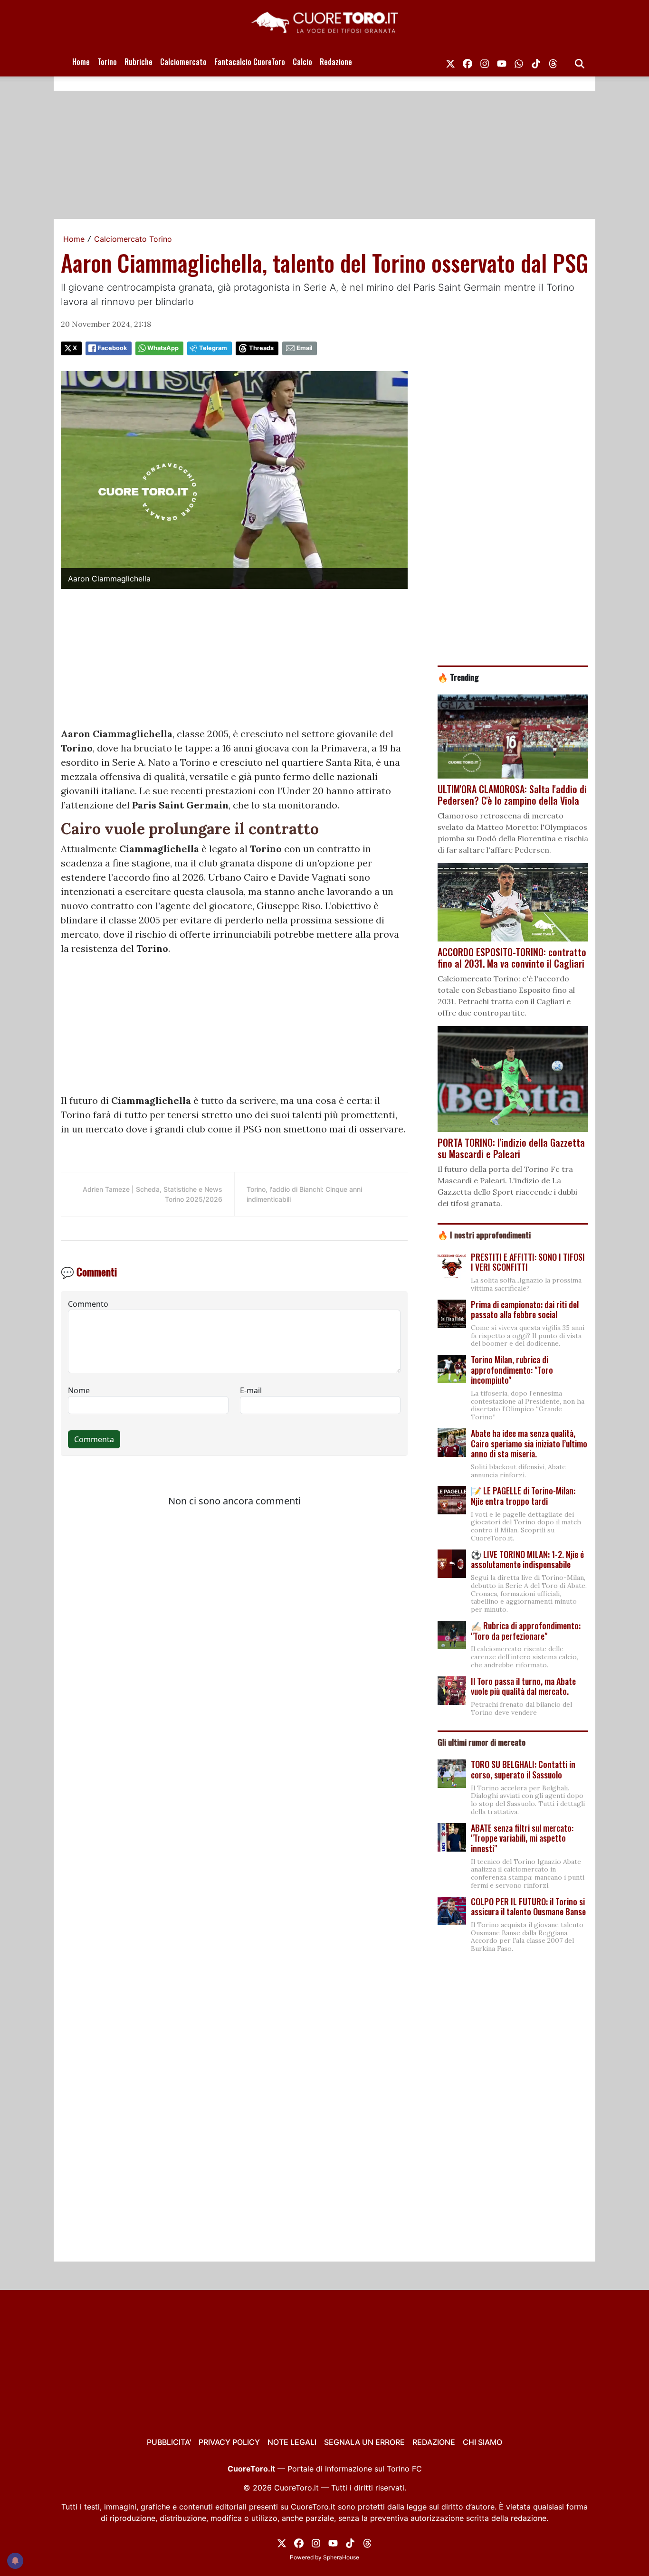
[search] (580, 62)
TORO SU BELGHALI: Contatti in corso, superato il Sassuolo (523, 1769)
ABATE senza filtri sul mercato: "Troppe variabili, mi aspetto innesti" (522, 1838)
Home (81, 62)
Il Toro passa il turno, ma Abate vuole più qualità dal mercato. (523, 1686)
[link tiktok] (536, 62)
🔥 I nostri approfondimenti (484, 1235)
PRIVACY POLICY (229, 2442)
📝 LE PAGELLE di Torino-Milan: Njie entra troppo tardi (523, 1496)
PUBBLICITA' (169, 2442)
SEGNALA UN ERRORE (364, 2442)
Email (304, 348)
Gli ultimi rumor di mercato (482, 1742)
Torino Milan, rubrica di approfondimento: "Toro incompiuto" (512, 1370)
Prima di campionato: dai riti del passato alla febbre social (525, 1310)
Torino (107, 62)
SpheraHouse (341, 2557)
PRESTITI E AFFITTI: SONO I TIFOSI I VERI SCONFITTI (528, 1262)
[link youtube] (502, 62)
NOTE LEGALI (292, 2442)
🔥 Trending (458, 677)
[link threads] (553, 62)
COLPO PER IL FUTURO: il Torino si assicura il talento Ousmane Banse (528, 1907)
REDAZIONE (434, 2442)
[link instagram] (485, 62)
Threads (261, 348)
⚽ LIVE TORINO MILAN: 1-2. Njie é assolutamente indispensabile (527, 1559)
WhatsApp (163, 348)
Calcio (302, 62)
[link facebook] (468, 62)
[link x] (450, 62)
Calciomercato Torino (133, 239)
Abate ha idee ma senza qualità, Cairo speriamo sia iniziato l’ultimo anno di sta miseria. (529, 1443)
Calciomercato (183, 62)
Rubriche (138, 62)
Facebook (112, 348)
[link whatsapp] (519, 62)
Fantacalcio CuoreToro (250, 62)
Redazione (336, 62)
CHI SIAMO (482, 2442)
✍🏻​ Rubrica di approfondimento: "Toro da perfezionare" (526, 1631)
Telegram (213, 348)
